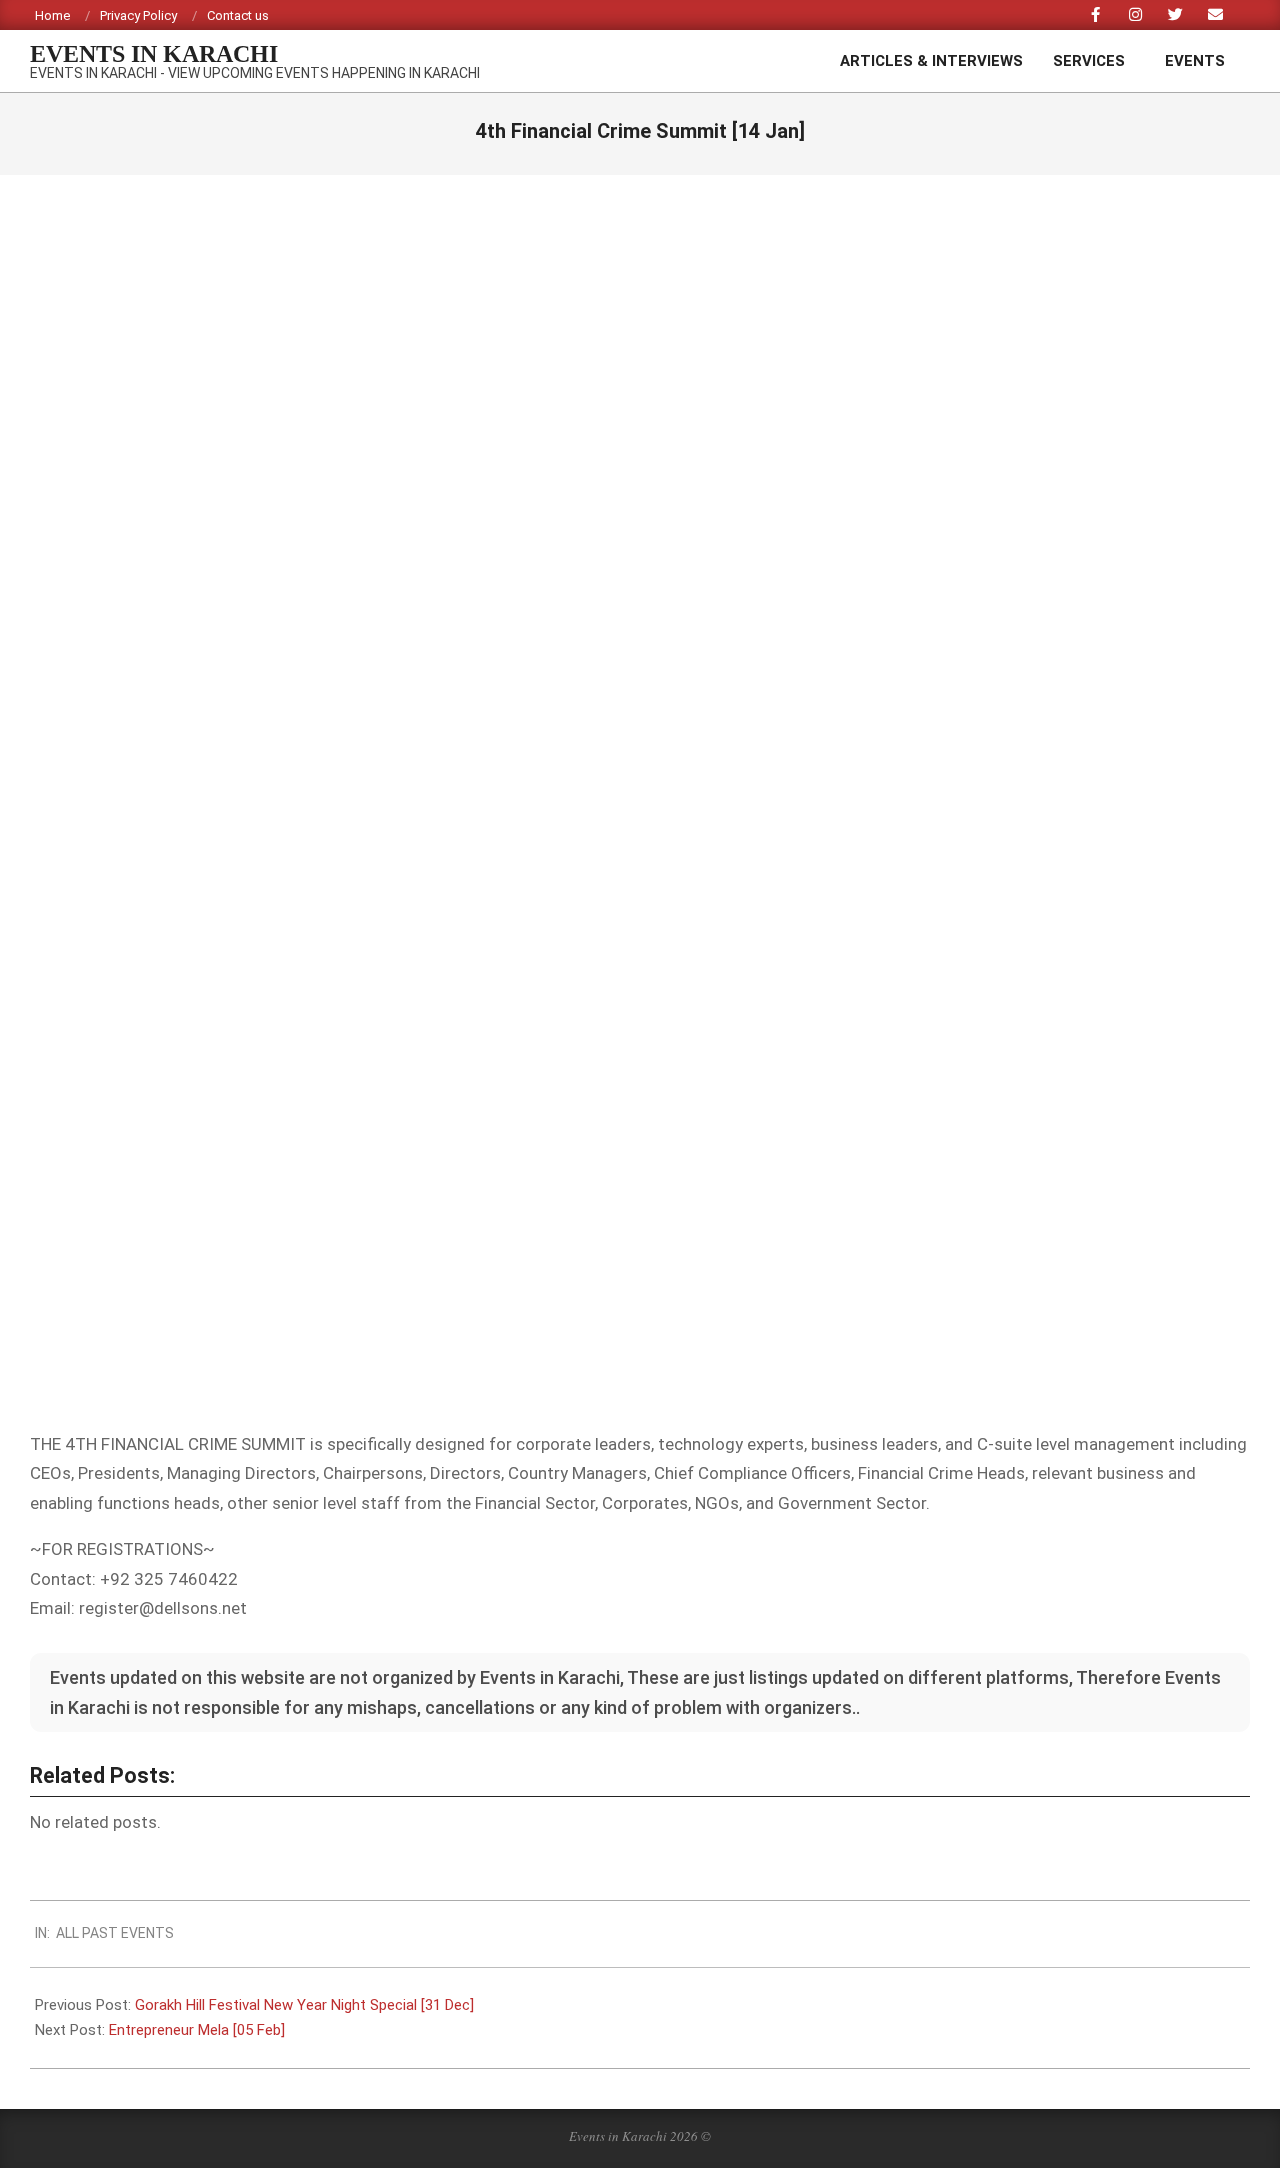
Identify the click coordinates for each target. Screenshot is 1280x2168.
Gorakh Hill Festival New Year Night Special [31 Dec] (304, 2005)
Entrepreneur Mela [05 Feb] (197, 2030)
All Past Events (115, 1933)
